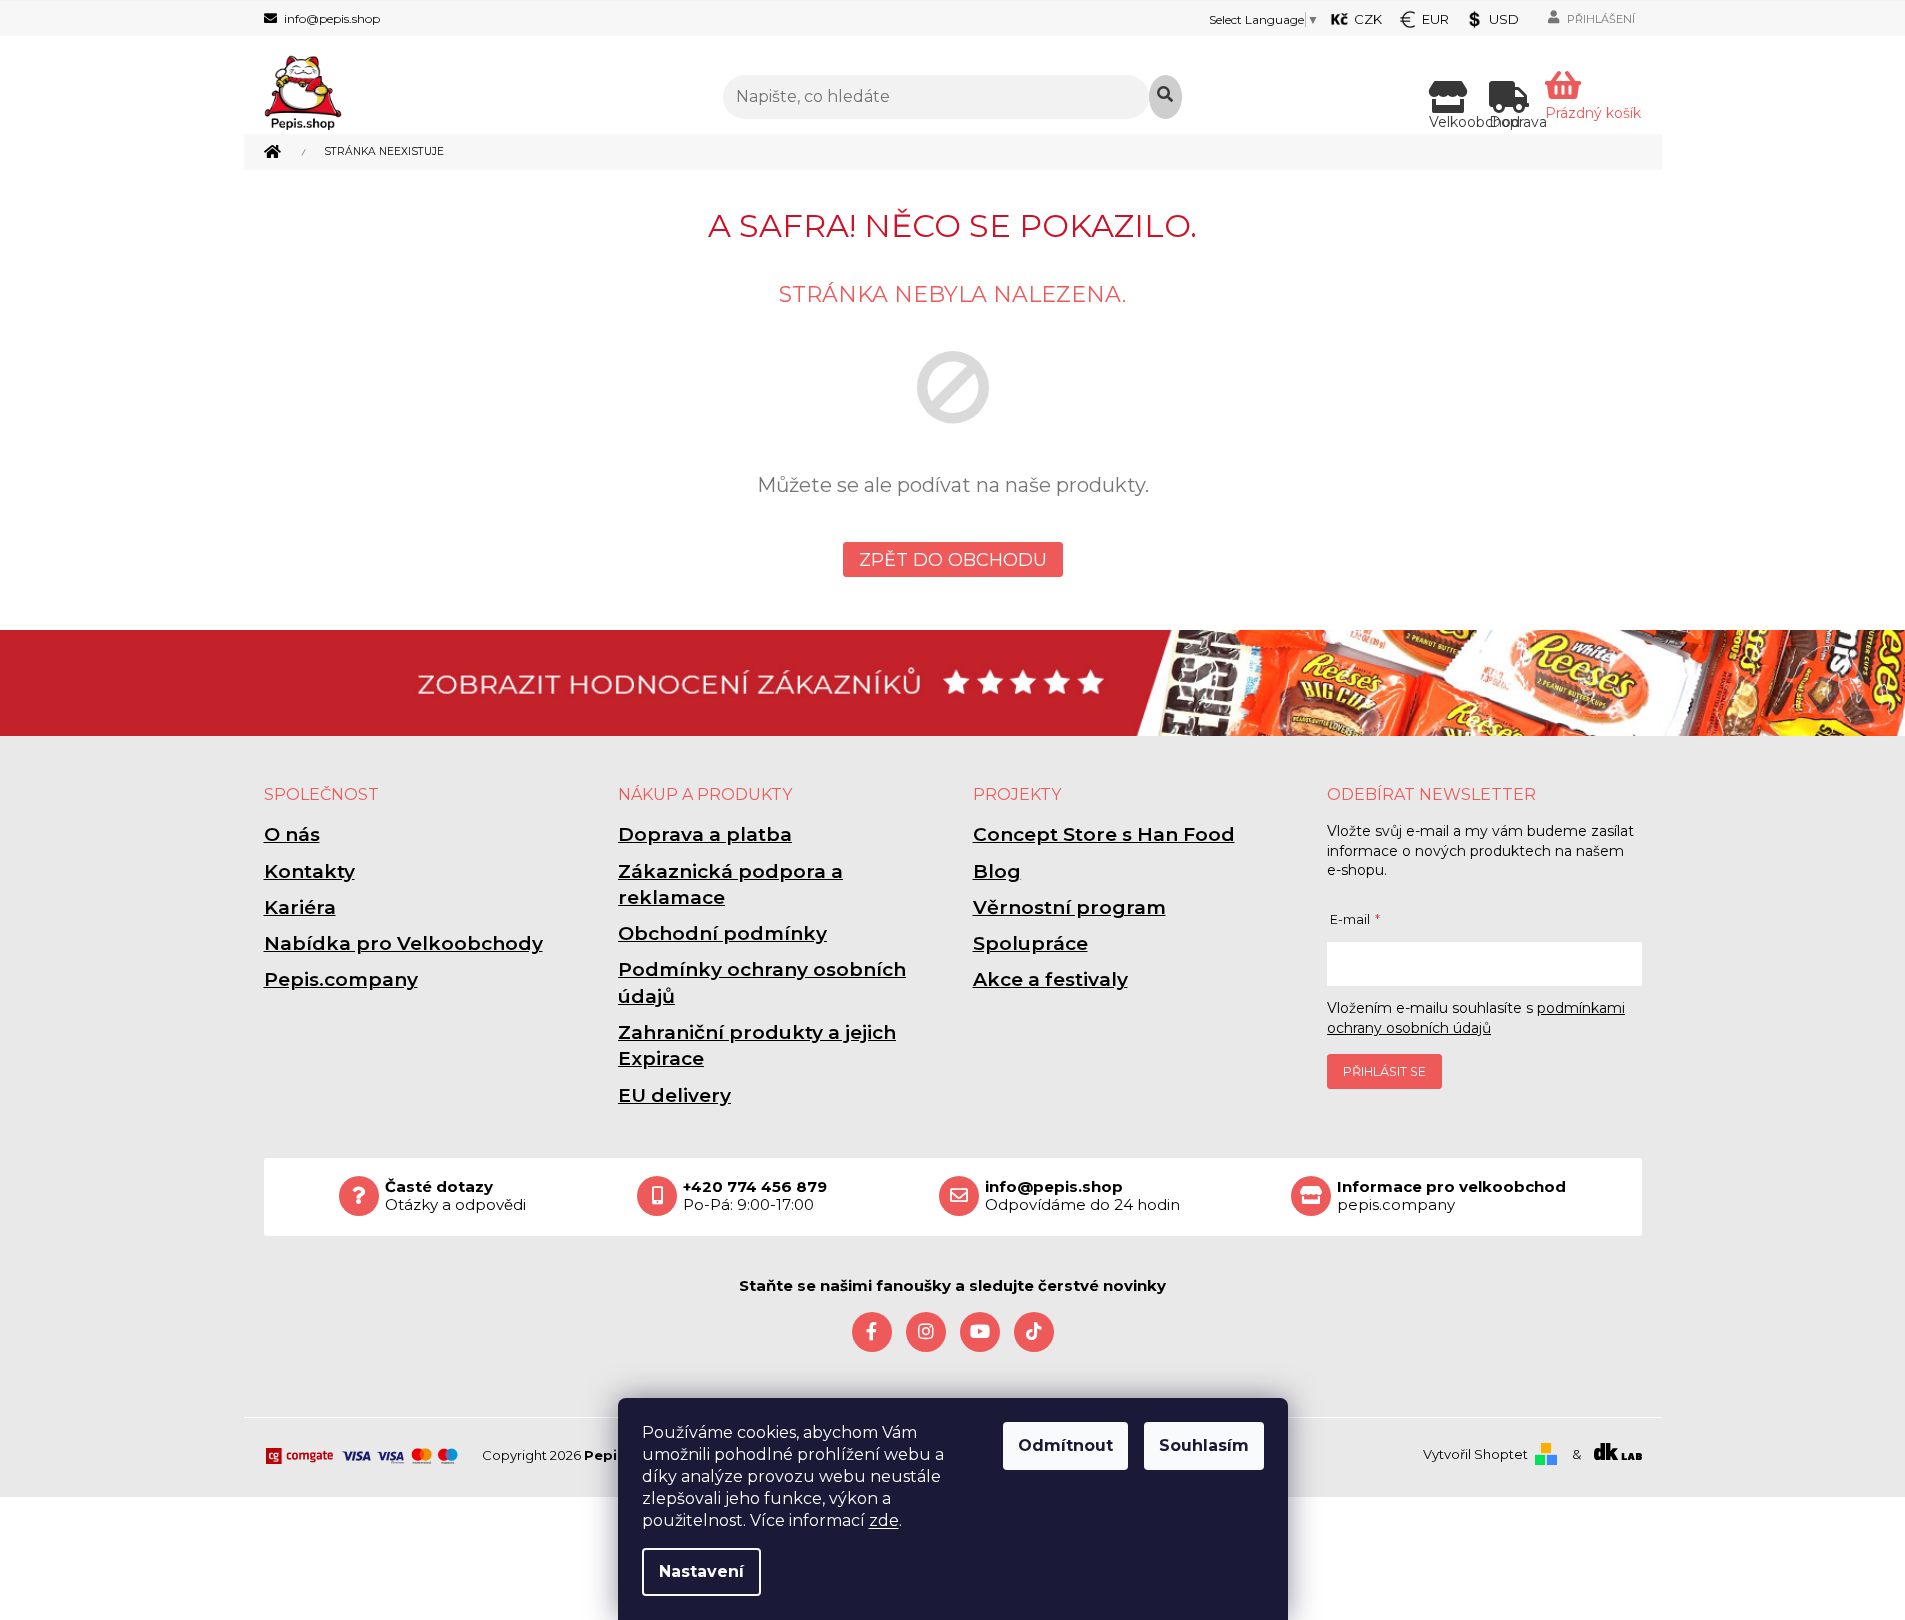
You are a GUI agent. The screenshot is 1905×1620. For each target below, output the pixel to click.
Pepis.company (341, 979)
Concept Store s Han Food (1104, 834)
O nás (292, 834)
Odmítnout (1065, 1445)
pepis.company (1451, 1196)
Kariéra (300, 907)
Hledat (1165, 97)
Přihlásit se (1384, 1071)
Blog (997, 871)
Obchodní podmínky (722, 933)
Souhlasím (1204, 1445)
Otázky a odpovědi (455, 1196)
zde (884, 1520)
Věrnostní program (1069, 907)
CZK (1368, 19)
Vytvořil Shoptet (1475, 1454)
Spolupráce (1030, 943)
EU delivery (674, 1095)
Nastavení (701, 1571)
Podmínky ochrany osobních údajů (762, 982)
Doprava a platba (705, 834)
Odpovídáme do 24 (1082, 1196)
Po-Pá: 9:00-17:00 (755, 1196)
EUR (1435, 19)
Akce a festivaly (1050, 979)
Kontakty (309, 871)
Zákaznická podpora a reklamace (730, 884)
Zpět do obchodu (953, 560)
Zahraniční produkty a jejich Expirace (757, 1045)
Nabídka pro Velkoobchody (403, 943)
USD (1504, 19)
